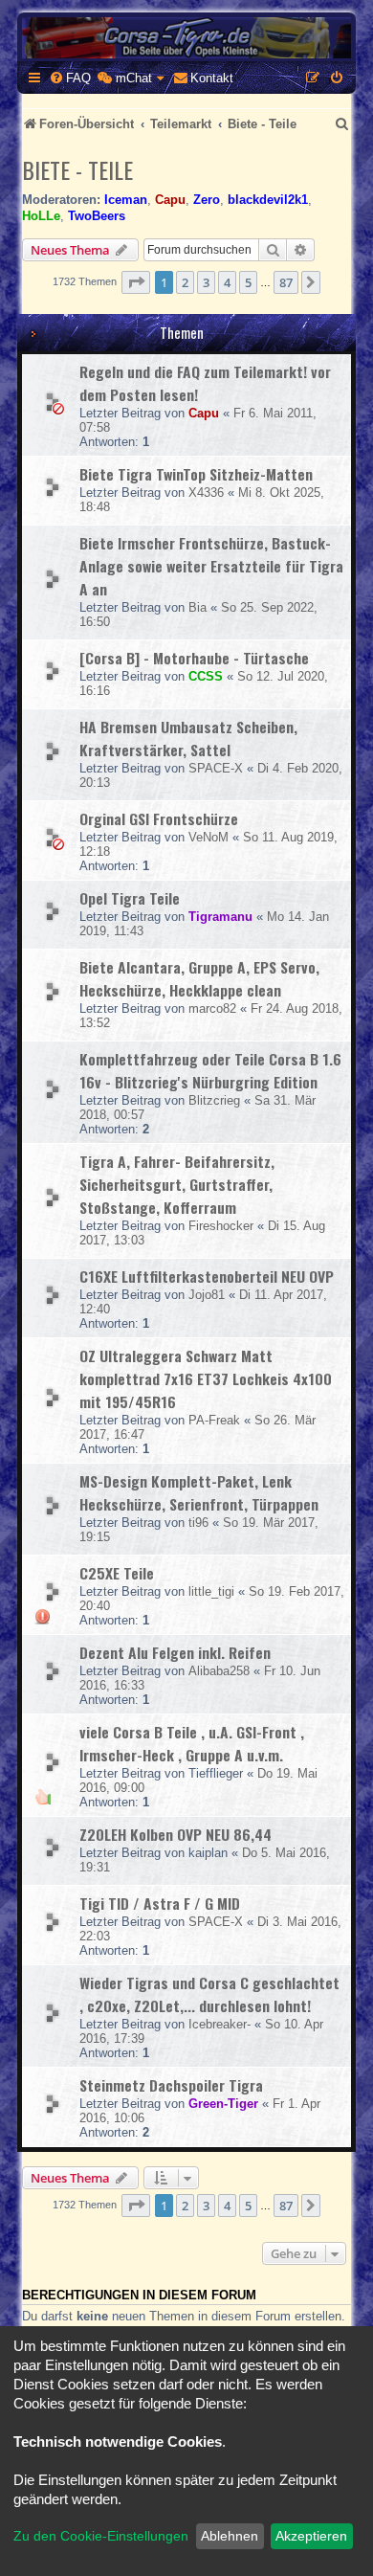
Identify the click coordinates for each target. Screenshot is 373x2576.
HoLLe (41, 216)
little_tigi (211, 1591)
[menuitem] (70, 78)
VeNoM (208, 837)
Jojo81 (207, 1295)
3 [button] (206, 282)
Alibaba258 (219, 1671)
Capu (170, 200)
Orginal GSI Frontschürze (159, 818)
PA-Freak (214, 1420)
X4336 (206, 493)
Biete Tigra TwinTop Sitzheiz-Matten (196, 474)
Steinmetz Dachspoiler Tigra (171, 2085)
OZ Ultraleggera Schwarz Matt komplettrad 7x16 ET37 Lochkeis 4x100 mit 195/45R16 (206, 1378)
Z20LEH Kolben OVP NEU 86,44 (176, 1834)
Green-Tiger (223, 2104)
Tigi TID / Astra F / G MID (160, 1903)
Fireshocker (221, 1226)
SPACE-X (216, 768)
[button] (136, 282)
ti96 (198, 1523)
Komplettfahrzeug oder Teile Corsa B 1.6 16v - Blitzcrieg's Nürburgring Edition (210, 1070)
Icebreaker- (219, 2024)
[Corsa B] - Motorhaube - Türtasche (194, 658)
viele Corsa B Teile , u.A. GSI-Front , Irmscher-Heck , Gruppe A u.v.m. (192, 1743)
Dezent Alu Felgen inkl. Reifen (175, 1652)
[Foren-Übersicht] (186, 38)
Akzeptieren (311, 2536)
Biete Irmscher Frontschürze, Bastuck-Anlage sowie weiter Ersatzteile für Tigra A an (211, 566)
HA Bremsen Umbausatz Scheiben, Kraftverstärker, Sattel (188, 738)
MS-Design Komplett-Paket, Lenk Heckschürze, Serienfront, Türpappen (199, 1492)
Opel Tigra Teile (130, 898)
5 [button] (248, 282)
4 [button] (227, 282)
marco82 (212, 1008)
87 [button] (286, 282)
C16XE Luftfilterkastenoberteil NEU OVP (207, 1276)
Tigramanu (220, 917)
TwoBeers (97, 216)
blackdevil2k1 (268, 200)
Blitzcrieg (214, 1100)
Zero (207, 200)
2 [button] (185, 282)
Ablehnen (230, 2536)
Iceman (126, 200)
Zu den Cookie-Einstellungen (101, 2536)
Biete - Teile (77, 169)
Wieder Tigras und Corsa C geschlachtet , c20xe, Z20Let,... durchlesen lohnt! (209, 1994)
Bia (197, 607)
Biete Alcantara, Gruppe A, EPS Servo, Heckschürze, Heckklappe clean (199, 978)
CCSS (206, 676)
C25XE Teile (117, 1573)
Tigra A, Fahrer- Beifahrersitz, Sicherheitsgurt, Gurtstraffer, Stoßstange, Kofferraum (177, 1184)
